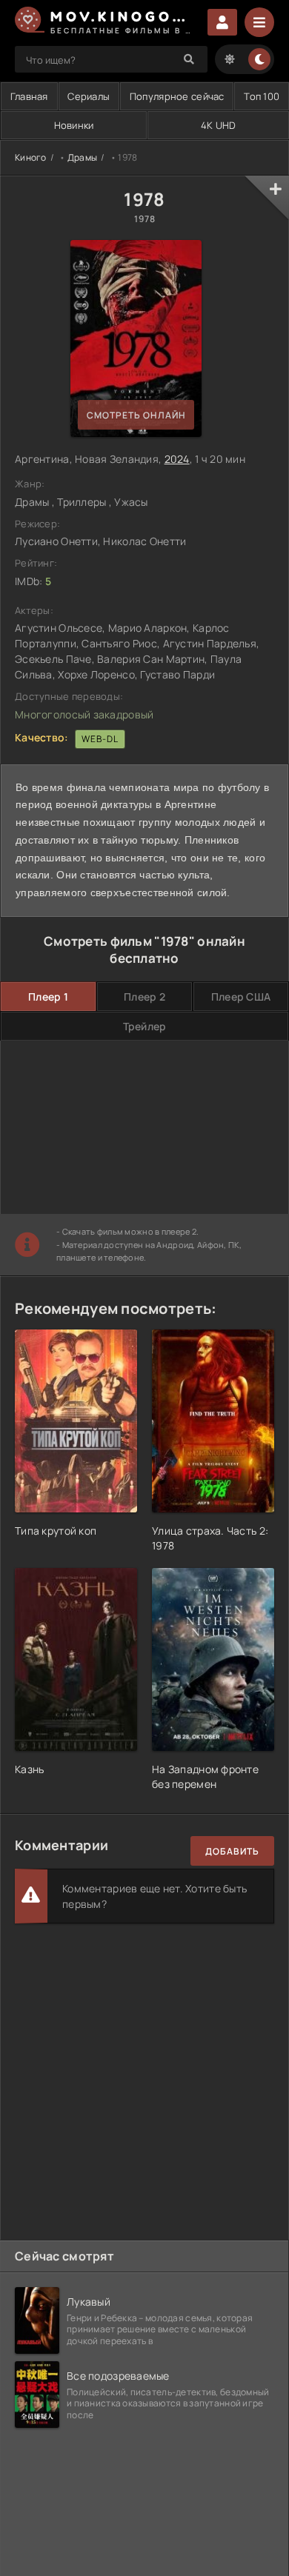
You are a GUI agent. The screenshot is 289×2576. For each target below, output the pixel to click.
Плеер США (241, 997)
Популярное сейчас (177, 96)
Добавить (232, 1851)
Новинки (74, 125)
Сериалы (89, 96)
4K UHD (219, 125)
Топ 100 (262, 96)
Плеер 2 (144, 997)
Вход (222, 22)
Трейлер (145, 1026)
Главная (29, 96)
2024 (177, 459)
